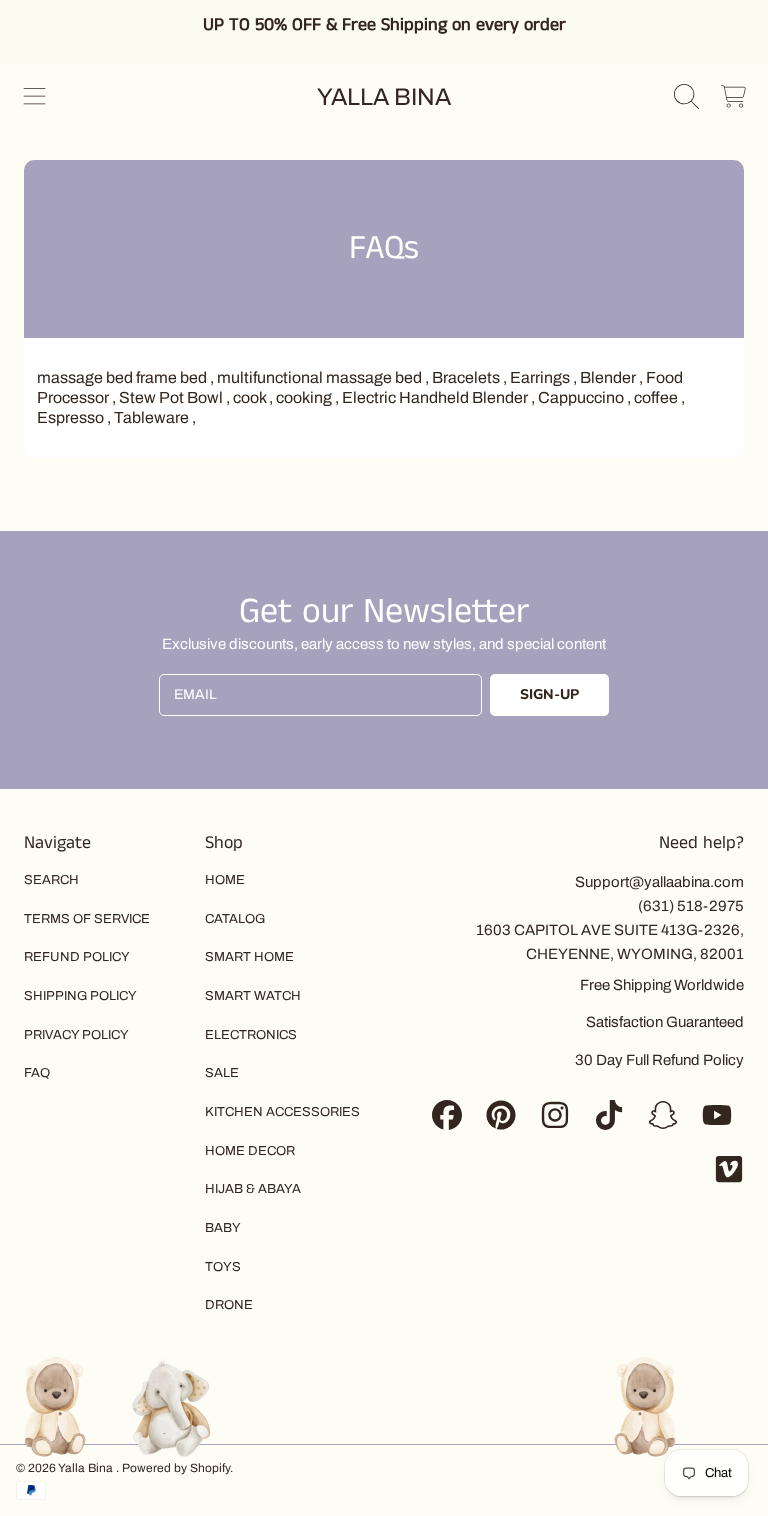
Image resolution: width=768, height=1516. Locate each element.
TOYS (223, 1267)
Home (225, 880)
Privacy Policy (76, 1035)
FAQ (37, 1073)
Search (51, 880)
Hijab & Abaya (253, 1189)
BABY (223, 1228)
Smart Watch (253, 996)
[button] (35, 97)
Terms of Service (87, 919)
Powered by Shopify (176, 1468)
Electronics (251, 1035)
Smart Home (249, 957)
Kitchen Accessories (282, 1112)
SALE (222, 1073)
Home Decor (250, 1151)
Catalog (235, 919)
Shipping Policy (80, 996)
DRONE (229, 1305)
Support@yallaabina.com (659, 882)
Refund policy (77, 957)
